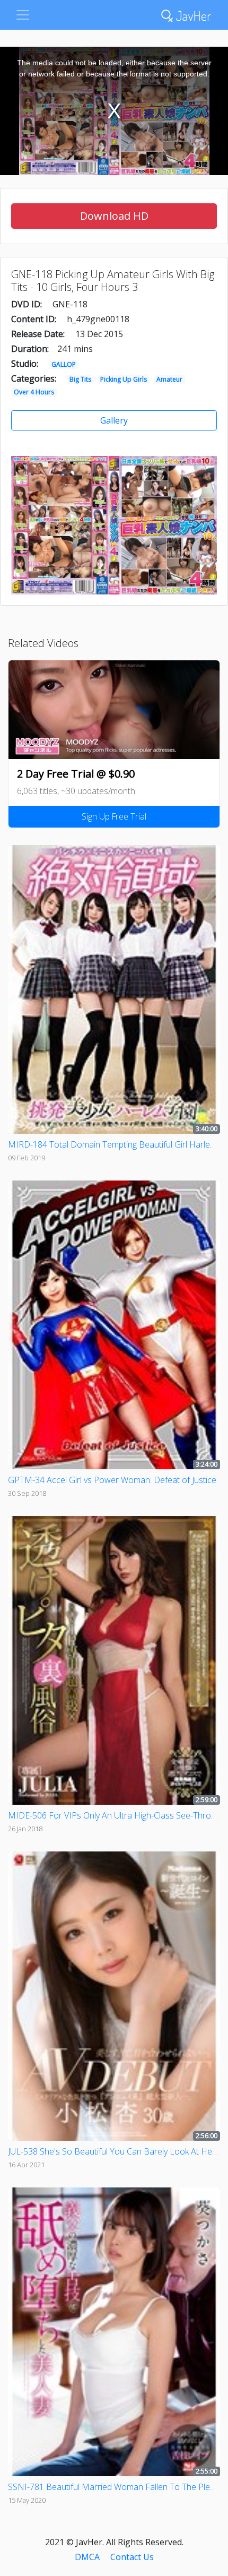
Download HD (114, 216)
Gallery (114, 420)
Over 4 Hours (34, 392)
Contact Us (132, 2557)
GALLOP (64, 364)
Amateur (169, 379)
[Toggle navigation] (23, 15)
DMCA (87, 2557)
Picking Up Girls (124, 379)
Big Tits (80, 379)
